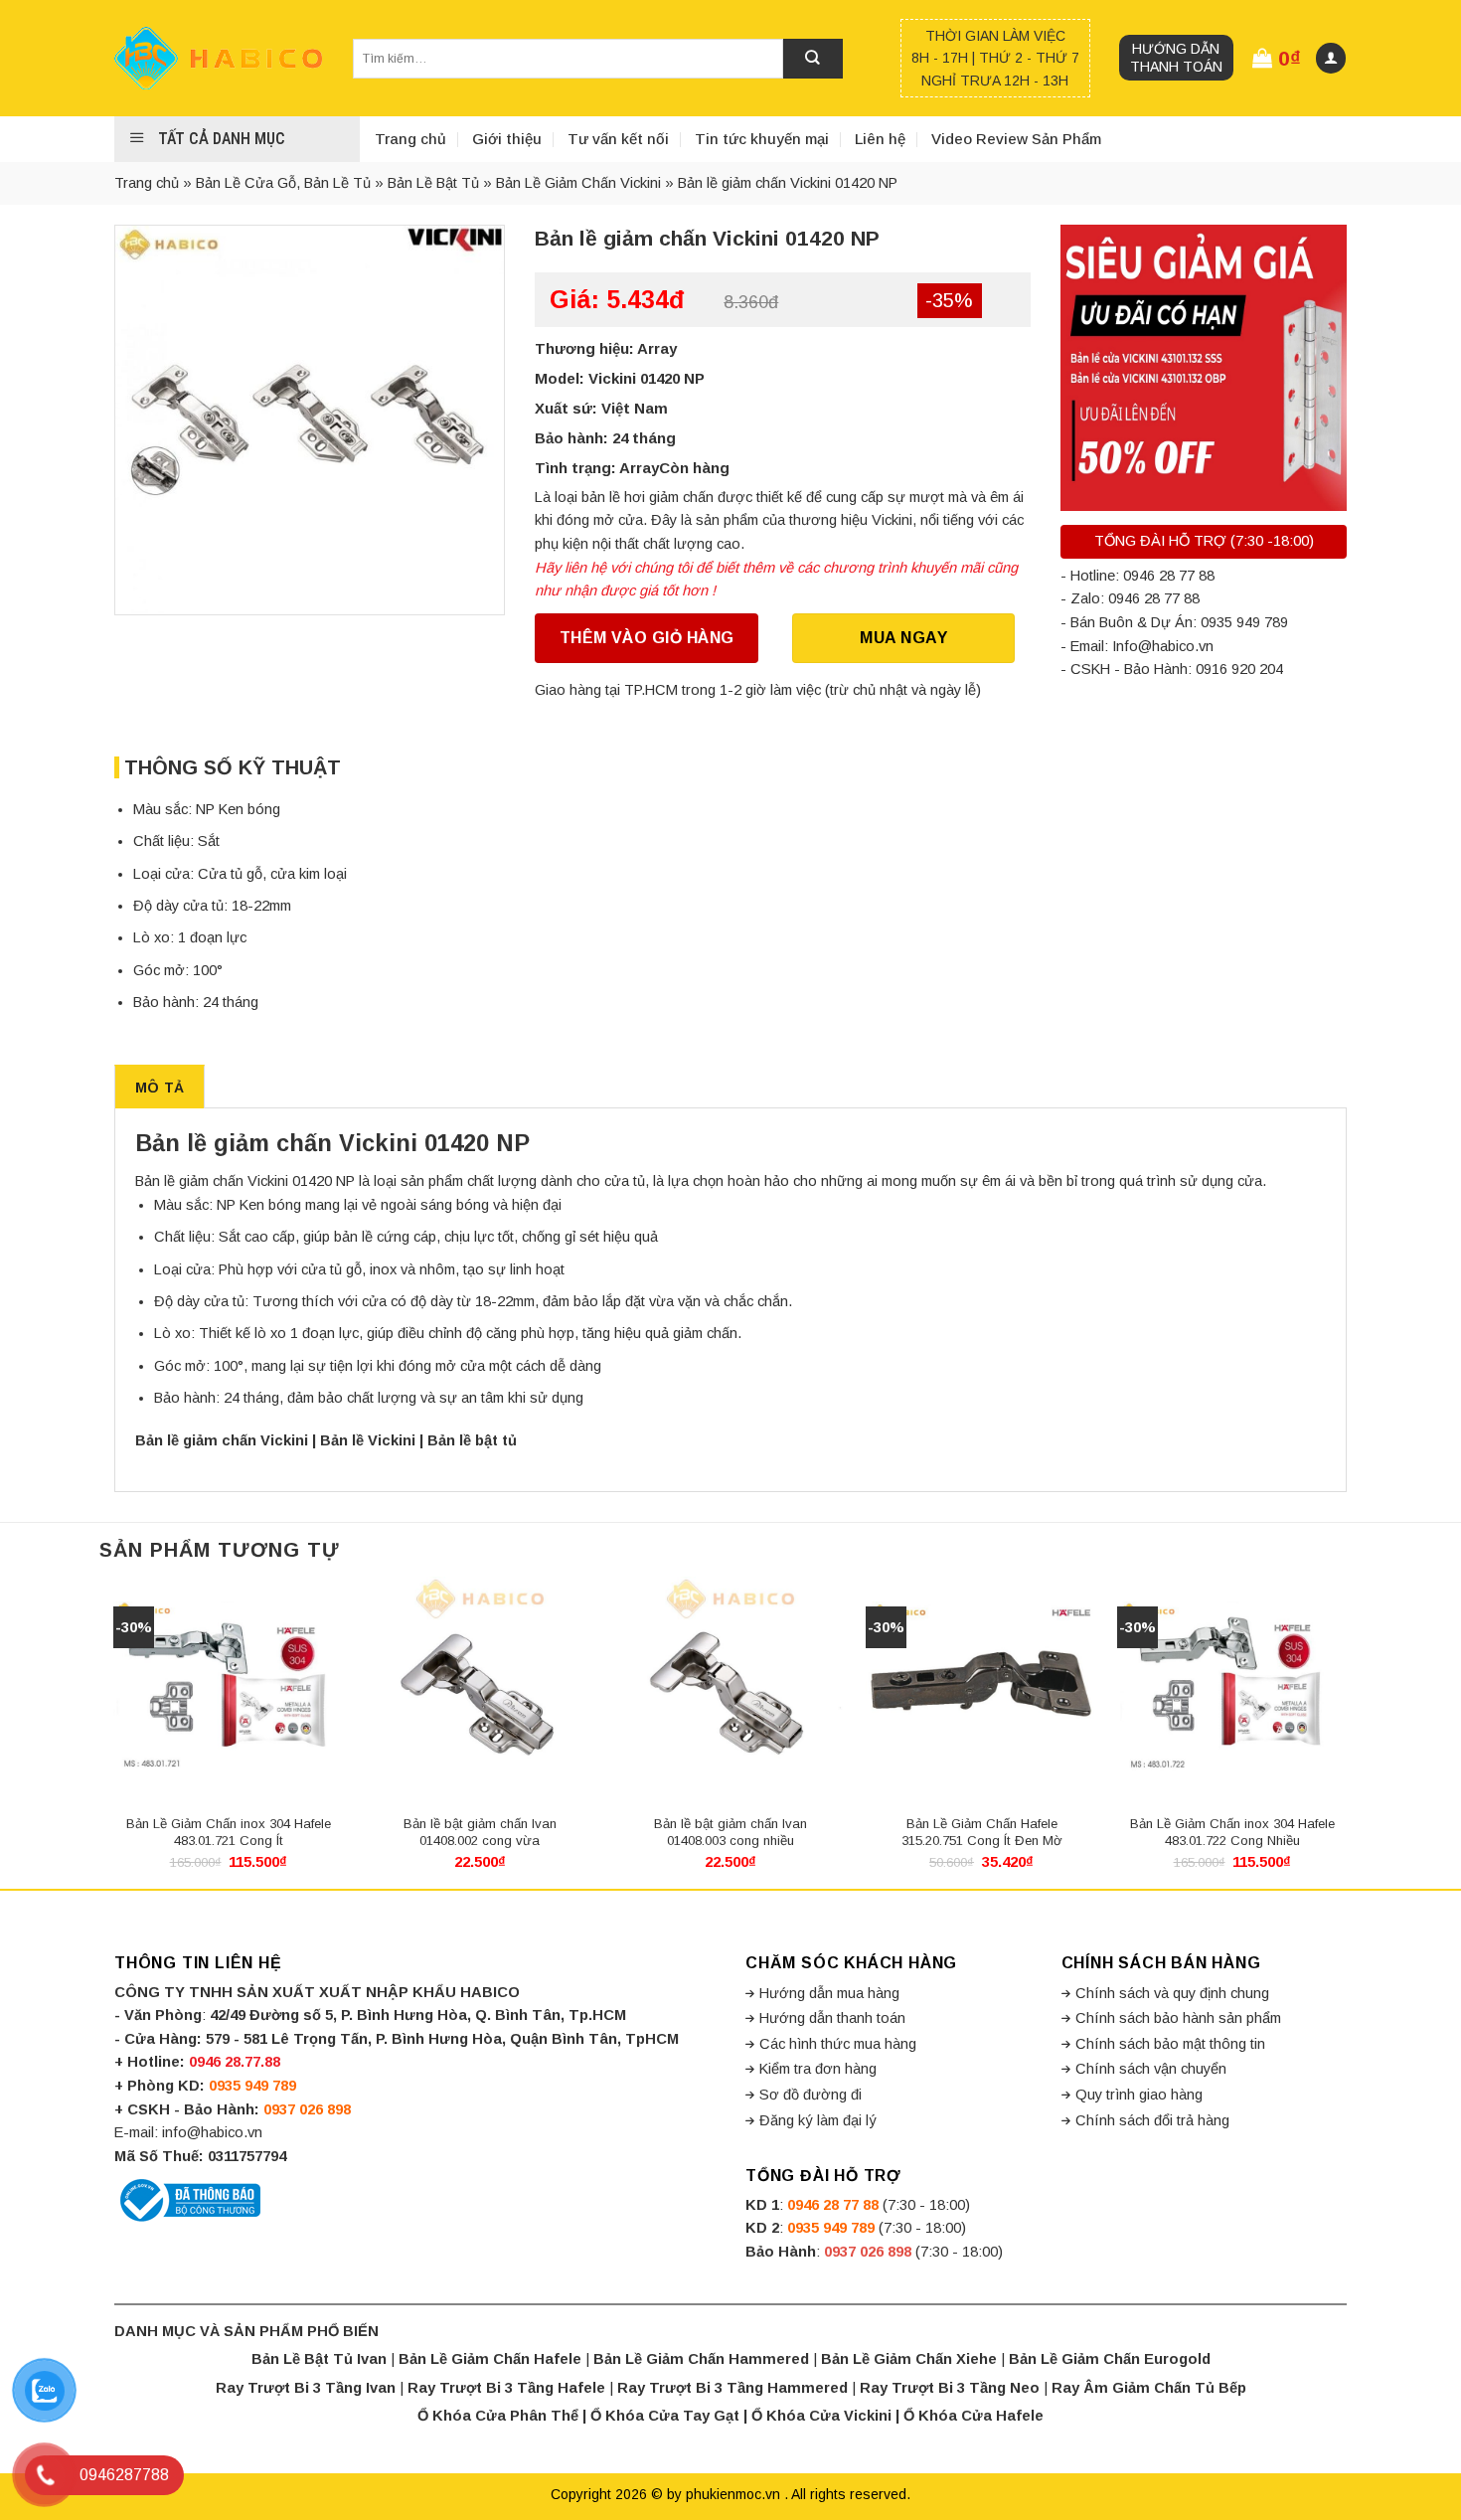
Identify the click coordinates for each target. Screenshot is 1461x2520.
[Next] (1347, 1731)
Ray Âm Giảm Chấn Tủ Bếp (1149, 2388)
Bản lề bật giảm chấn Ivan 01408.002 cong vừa (480, 1832)
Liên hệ (880, 139)
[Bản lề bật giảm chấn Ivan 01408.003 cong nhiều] (731, 1690)
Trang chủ (410, 139)
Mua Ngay (903, 638)
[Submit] (813, 59)
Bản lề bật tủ (474, 1440)
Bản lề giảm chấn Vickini (222, 1440)
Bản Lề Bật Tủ (433, 183)
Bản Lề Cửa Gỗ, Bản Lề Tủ (283, 183)
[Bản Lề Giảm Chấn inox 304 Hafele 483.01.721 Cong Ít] (229, 1690)
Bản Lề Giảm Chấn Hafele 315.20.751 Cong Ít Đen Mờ (982, 1832)
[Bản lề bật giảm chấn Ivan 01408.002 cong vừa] (480, 1690)
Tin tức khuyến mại (762, 139)
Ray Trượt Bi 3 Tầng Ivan (306, 2388)
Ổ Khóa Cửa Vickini (821, 2416)
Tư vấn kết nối (618, 139)
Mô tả (160, 1088)
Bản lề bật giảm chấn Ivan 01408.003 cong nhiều (730, 1832)
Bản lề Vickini (368, 1440)
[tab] (160, 1087)
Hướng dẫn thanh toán (1176, 58)
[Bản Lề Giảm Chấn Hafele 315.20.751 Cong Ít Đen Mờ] (981, 1690)
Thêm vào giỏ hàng (647, 638)
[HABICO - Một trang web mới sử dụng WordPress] (219, 58)
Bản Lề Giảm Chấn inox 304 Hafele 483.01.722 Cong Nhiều (1232, 1832)
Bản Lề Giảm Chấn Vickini (578, 183)
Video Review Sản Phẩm (1016, 139)
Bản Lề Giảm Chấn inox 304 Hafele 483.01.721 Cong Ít (229, 1832)
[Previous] (114, 1731)
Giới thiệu (507, 139)
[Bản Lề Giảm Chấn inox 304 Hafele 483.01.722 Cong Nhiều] (1233, 1690)
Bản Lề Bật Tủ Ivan (319, 2359)
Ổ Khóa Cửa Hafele (974, 2416)
